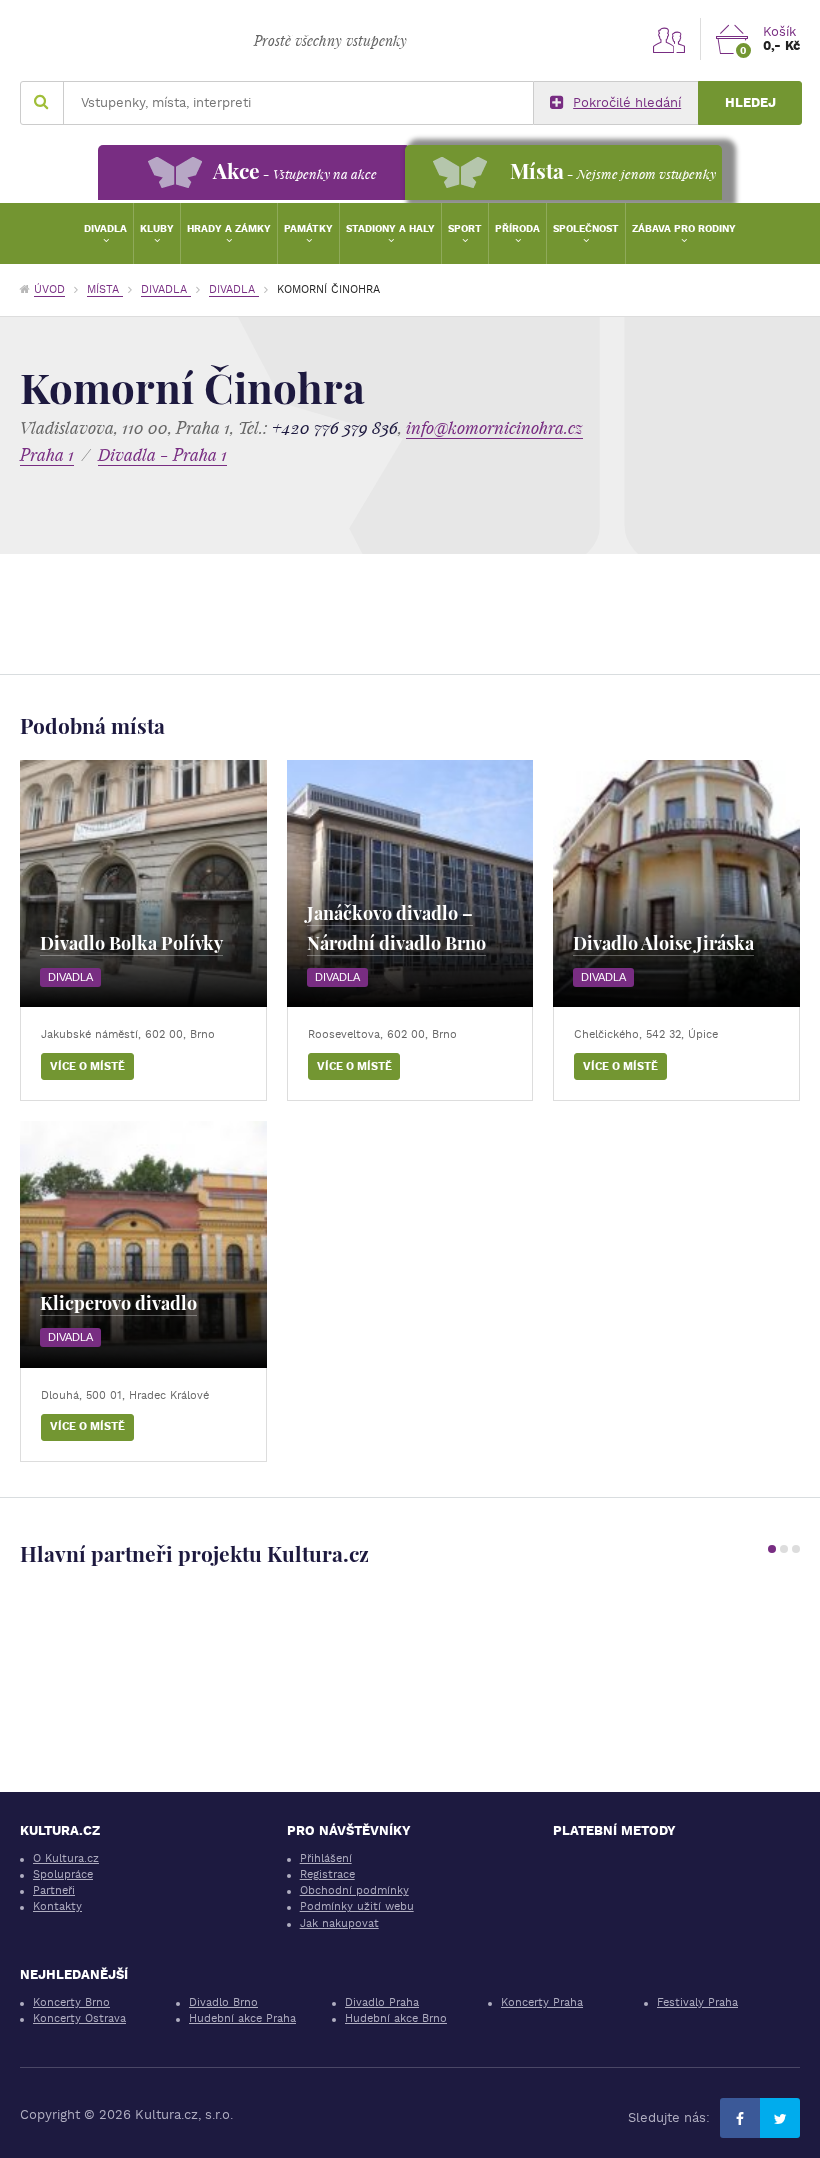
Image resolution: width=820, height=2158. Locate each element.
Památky (308, 228)
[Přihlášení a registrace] (669, 39)
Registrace (327, 1874)
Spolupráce (63, 1874)
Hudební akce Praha (242, 2018)
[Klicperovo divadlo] (143, 1244)
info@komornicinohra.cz (494, 427)
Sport (465, 228)
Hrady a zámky (229, 228)
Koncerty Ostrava (79, 2018)
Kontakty (57, 1906)
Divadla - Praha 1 (162, 454)
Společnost (586, 228)
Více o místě (87, 1066)
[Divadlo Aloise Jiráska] (676, 883)
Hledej (750, 102)
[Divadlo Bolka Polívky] (143, 883)
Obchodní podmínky (354, 1890)
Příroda (517, 228)
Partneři (54, 1890)
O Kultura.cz (66, 1858)
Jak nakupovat (339, 1923)
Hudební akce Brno (396, 2018)
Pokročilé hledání (627, 102)
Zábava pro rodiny (684, 228)
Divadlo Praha (382, 2002)
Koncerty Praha (542, 2002)
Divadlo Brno (223, 2002)
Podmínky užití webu (357, 1906)
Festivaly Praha (697, 2002)
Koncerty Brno (71, 2002)
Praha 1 (47, 454)
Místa (105, 289)
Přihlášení (326, 1858)
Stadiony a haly (390, 228)
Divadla (105, 228)
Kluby (157, 228)
